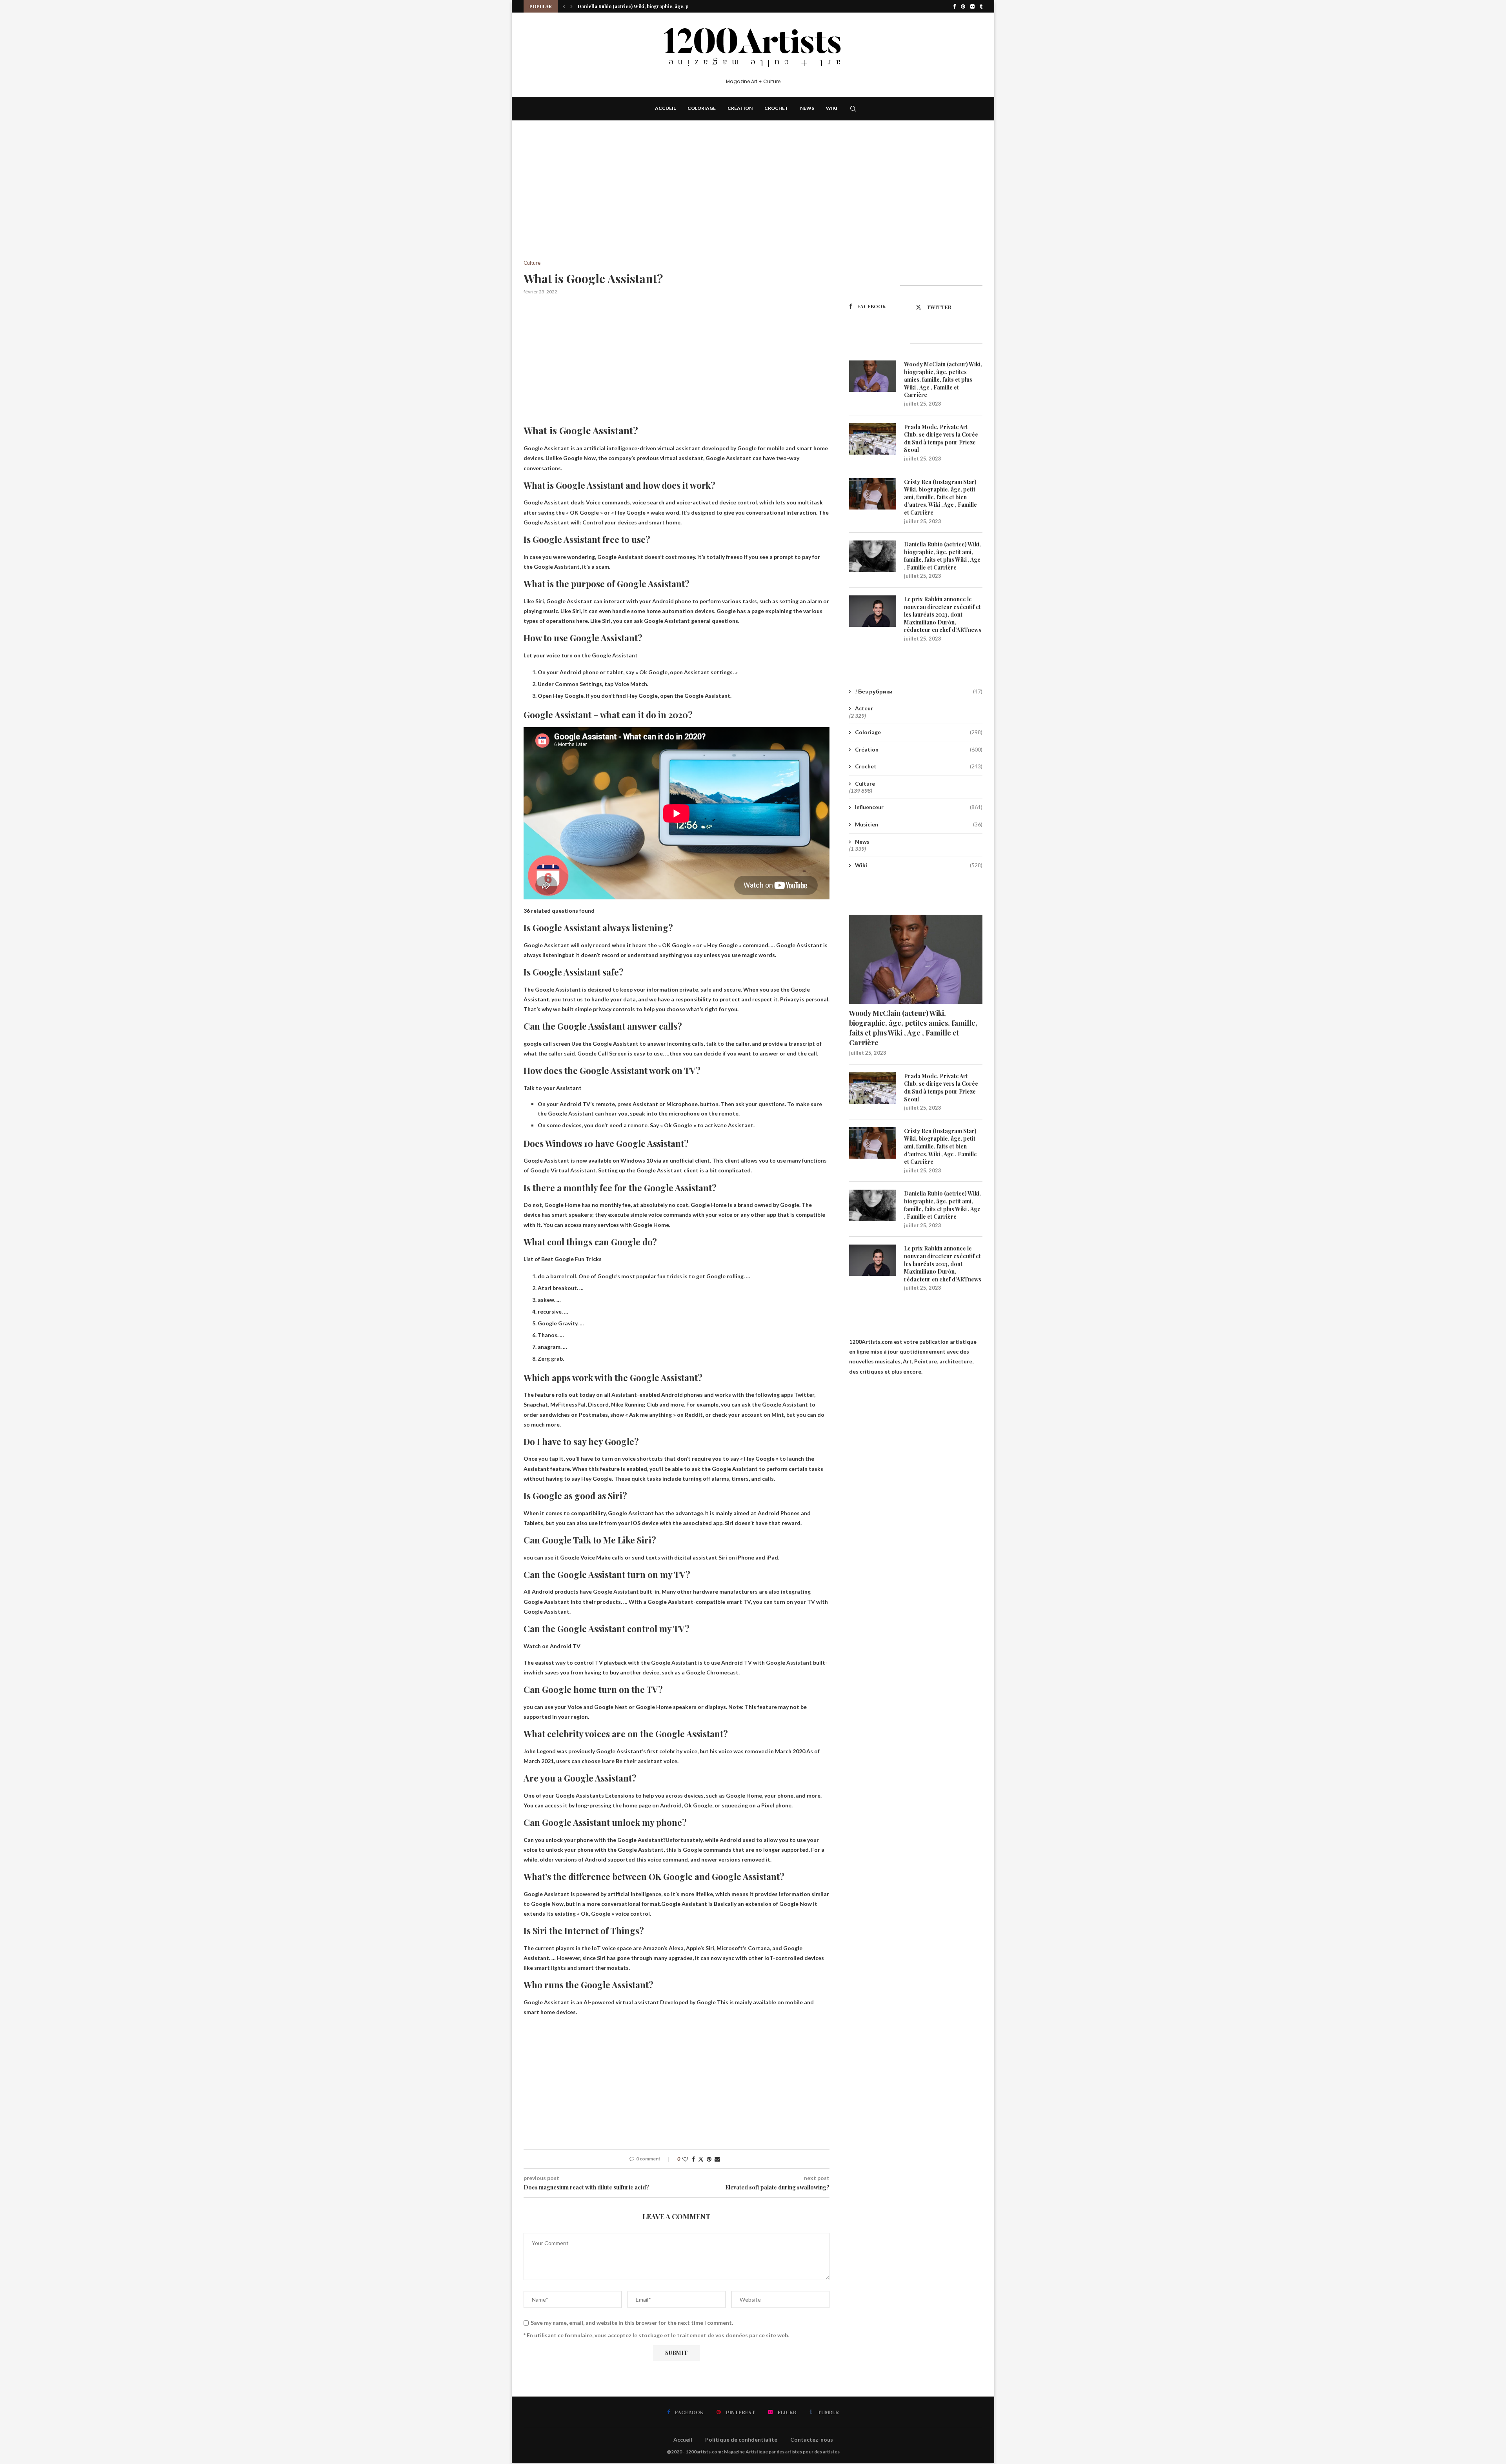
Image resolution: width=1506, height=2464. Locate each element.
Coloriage (702, 108)
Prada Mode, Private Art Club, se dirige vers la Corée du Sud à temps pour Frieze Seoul (941, 439)
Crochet (776, 108)
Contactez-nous (812, 2439)
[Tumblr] (981, 6)
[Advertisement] (677, 202)
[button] (564, 6)
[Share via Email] (717, 2159)
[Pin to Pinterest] (709, 2159)
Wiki (832, 108)
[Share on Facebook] (693, 2159)
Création (740, 108)
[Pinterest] (963, 6)
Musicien (919, 824)
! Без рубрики (919, 691)
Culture (865, 783)
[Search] (853, 109)
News (807, 108)
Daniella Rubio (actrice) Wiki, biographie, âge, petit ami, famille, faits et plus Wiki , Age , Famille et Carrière (942, 556)
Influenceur (919, 807)
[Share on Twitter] (701, 2159)
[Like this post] (685, 2159)
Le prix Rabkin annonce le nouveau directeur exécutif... (641, 6)
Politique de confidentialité (741, 2439)
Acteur (864, 708)
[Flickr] (972, 6)
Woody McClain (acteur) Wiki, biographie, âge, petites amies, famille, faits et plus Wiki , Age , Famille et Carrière (943, 379)
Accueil (665, 108)
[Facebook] (954, 6)
